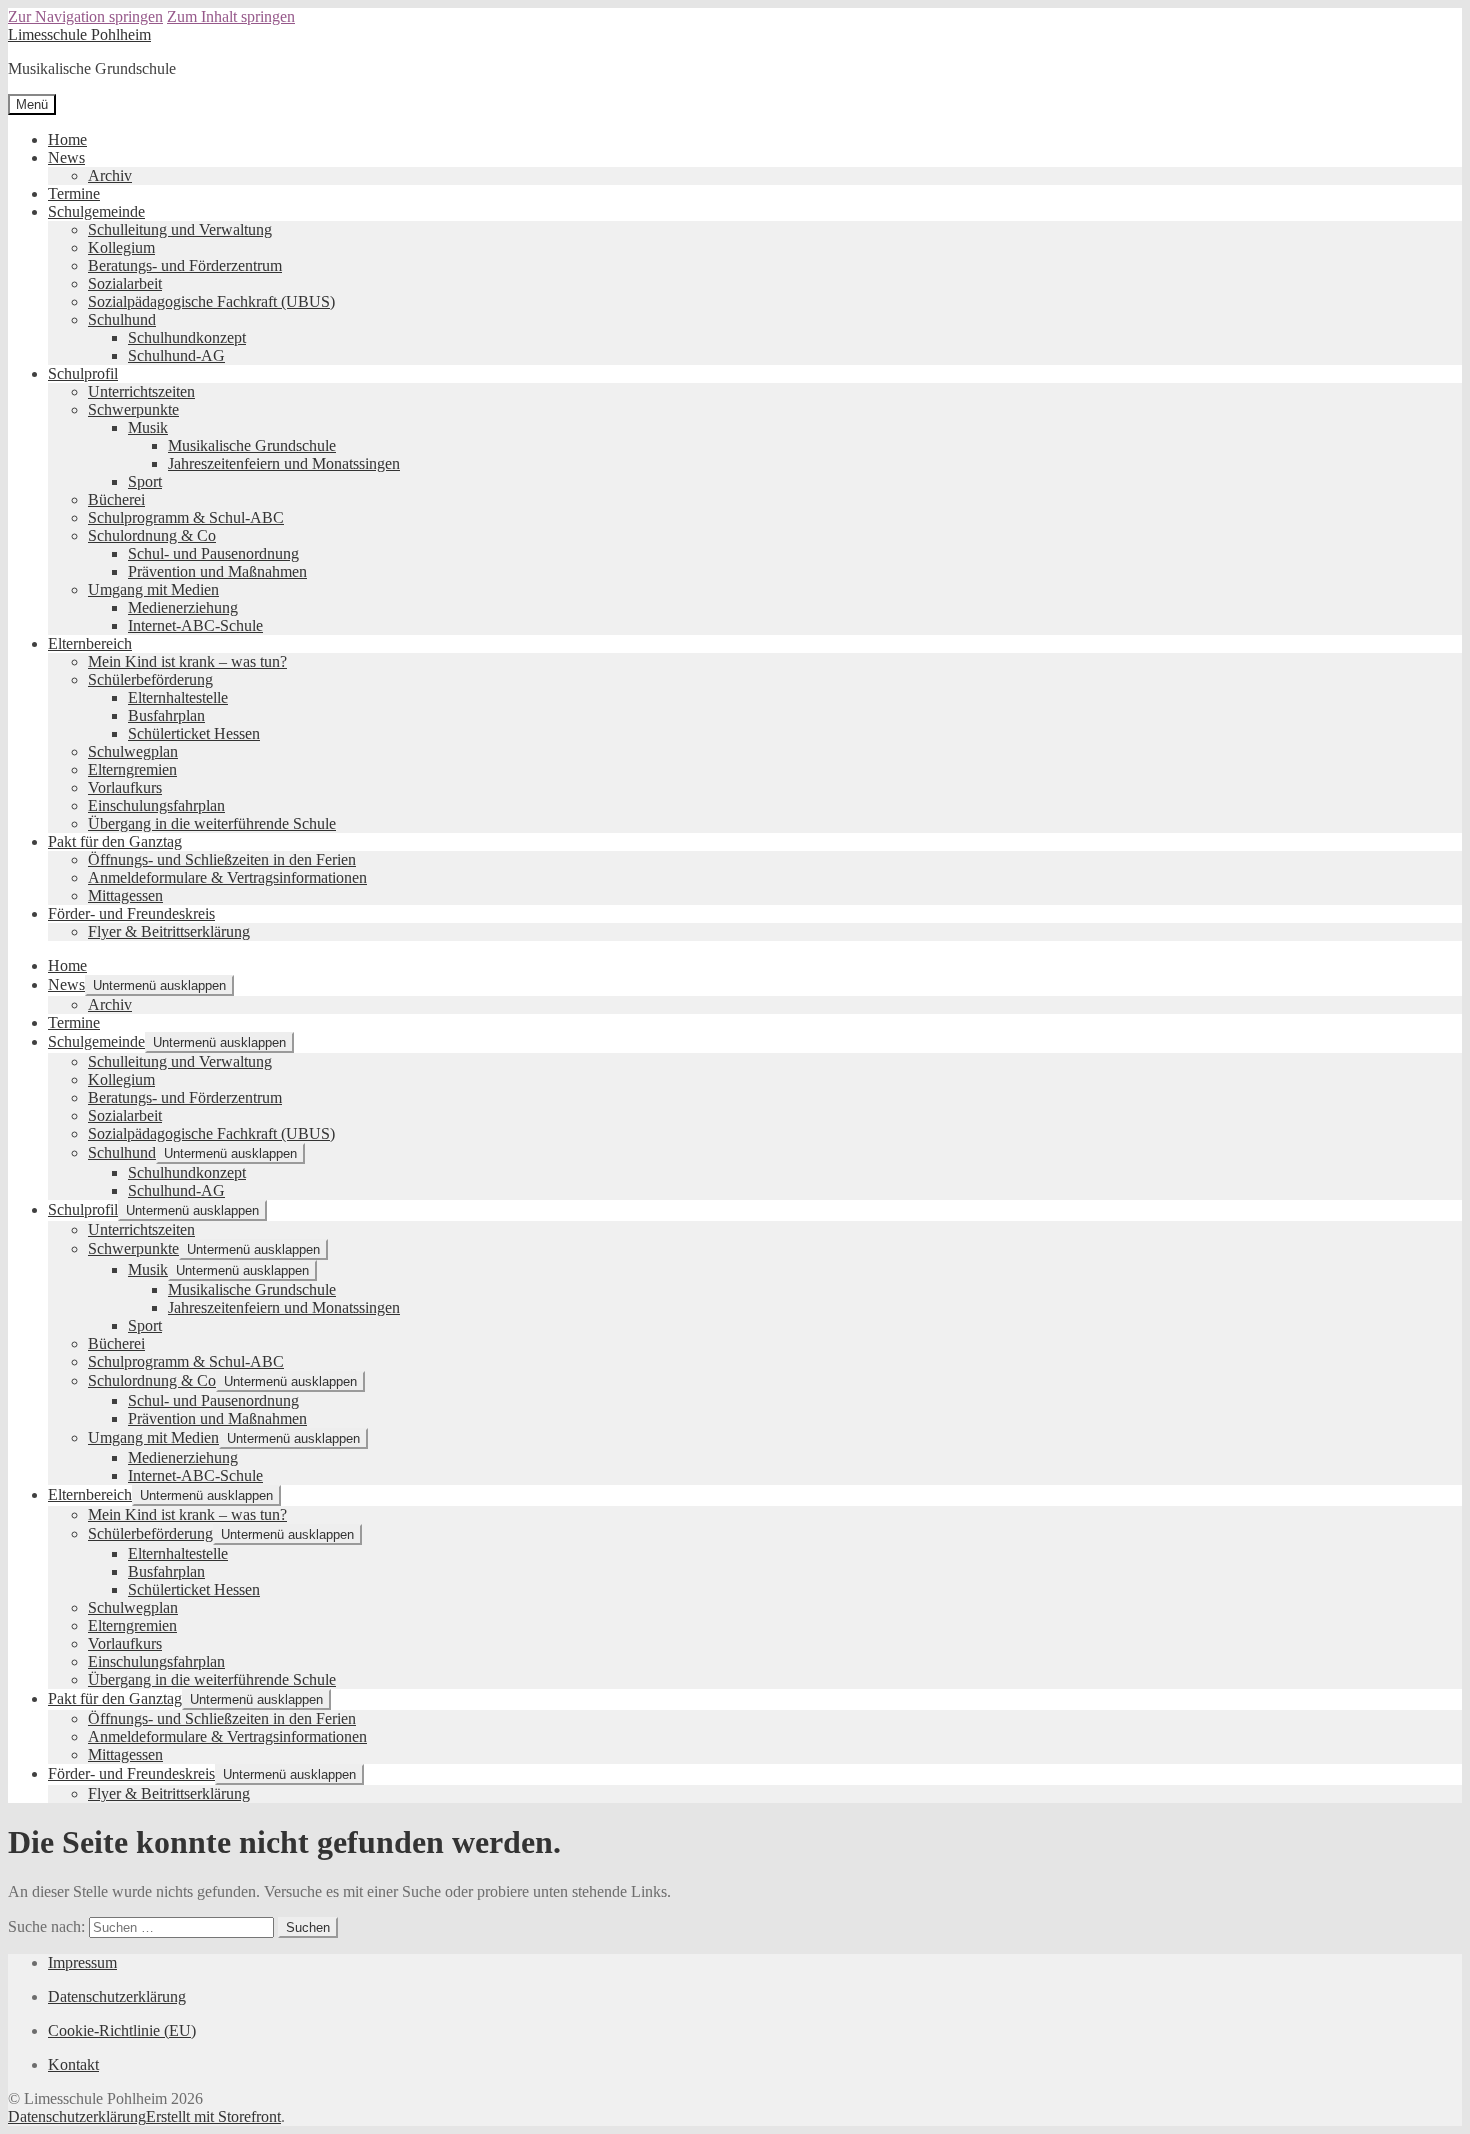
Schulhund (122, 319)
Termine (74, 193)
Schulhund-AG (176, 355)
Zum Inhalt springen (231, 16)
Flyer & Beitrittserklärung (169, 931)
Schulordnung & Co (152, 535)
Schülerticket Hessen (194, 733)
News (66, 157)
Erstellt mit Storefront (213, 2116)
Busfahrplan (166, 715)
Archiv (110, 175)
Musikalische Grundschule (252, 445)
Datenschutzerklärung (117, 1996)
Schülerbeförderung (150, 679)
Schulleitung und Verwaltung (180, 229)
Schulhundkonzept (187, 337)
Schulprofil (83, 373)
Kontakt (73, 2064)
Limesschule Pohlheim (79, 34)
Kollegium (121, 247)
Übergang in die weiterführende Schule (212, 823)
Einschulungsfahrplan (156, 805)
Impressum (82, 1962)
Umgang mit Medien (153, 589)
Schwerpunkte (133, 409)
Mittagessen (125, 895)
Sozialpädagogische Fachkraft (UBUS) (211, 301)
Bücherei (116, 499)
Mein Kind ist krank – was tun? (187, 661)
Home (67, 139)
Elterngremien (132, 769)
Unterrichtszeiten (141, 391)
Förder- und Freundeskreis (131, 913)
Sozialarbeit (125, 283)
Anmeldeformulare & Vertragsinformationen (227, 877)
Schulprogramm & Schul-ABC (186, 517)
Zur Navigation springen (85, 16)
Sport (145, 481)
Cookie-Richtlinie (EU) (122, 2030)
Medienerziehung (183, 607)
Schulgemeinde (96, 211)
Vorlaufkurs (125, 787)
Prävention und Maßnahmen (217, 571)
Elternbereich (90, 643)
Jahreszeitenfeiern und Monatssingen (284, 463)
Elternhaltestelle (178, 697)
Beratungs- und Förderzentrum (185, 265)
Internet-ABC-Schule (195, 625)
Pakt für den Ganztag (115, 841)
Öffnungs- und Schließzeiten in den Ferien (222, 859)
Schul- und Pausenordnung (213, 553)
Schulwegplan (133, 751)
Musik (148, 427)
